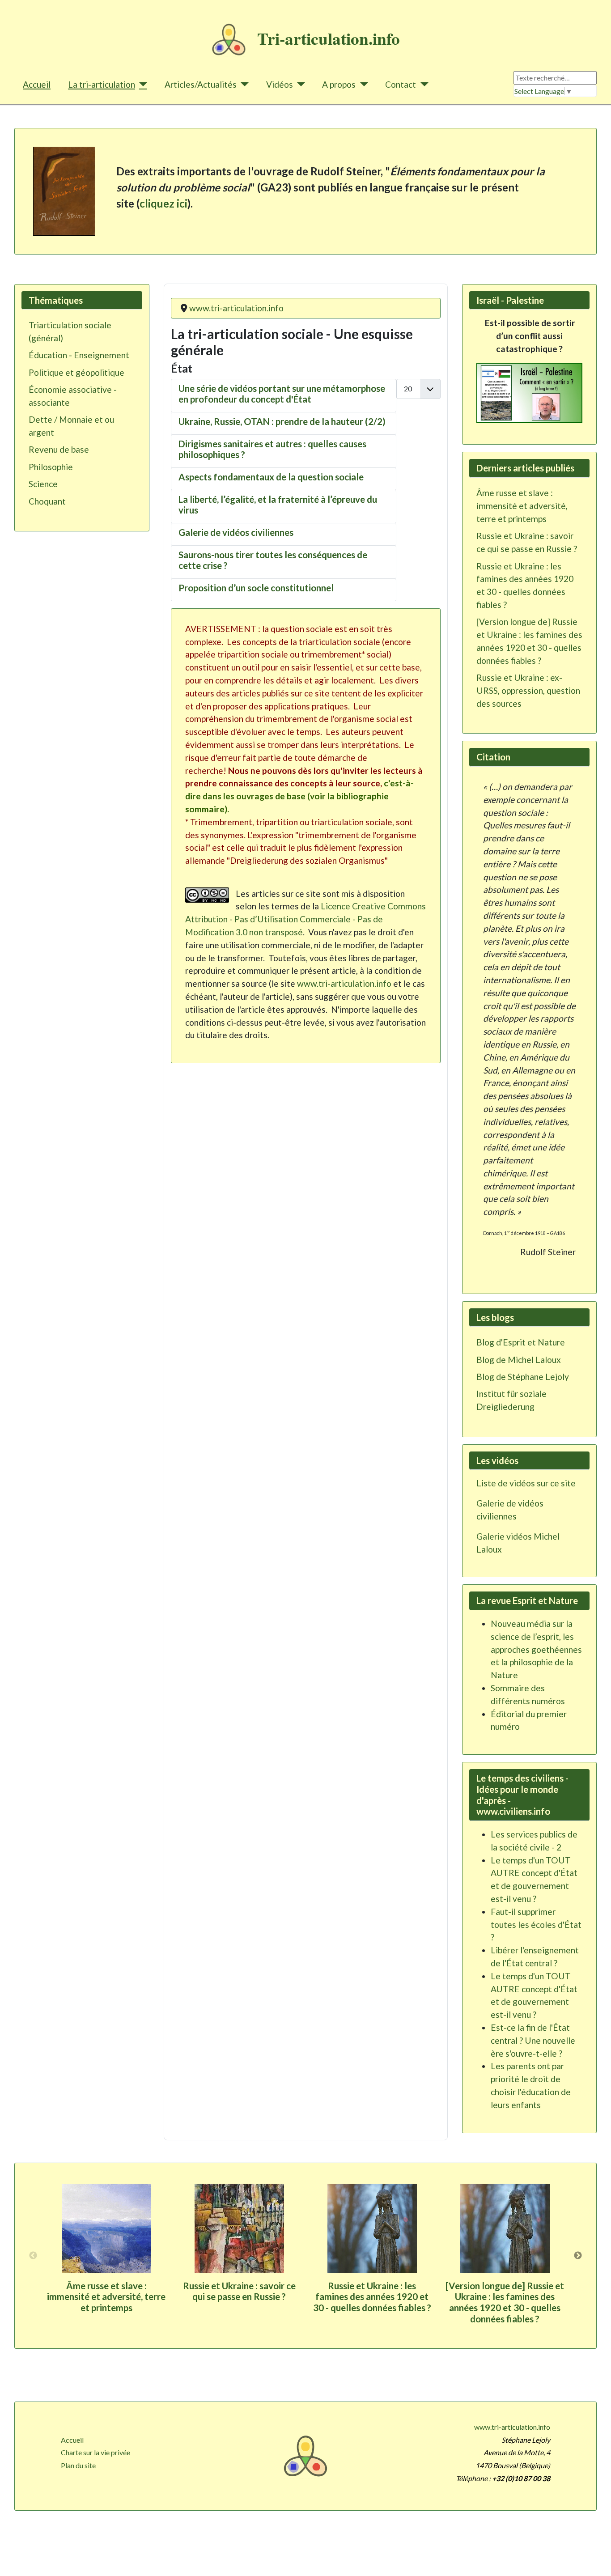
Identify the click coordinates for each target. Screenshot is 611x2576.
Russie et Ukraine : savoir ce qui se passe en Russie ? (239, 2291)
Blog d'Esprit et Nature (521, 1342)
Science (43, 484)
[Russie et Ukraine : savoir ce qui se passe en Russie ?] (239, 2228)
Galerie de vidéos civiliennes (236, 532)
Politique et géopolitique (76, 372)
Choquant (47, 501)
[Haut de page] (595, 2559)
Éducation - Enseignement (79, 355)
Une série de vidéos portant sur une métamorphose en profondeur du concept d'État (282, 394)
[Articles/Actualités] (243, 84)
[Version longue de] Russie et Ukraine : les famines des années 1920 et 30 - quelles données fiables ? (505, 2302)
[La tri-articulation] (141, 84)
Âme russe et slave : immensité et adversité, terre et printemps (106, 2297)
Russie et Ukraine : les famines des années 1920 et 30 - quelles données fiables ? (372, 2297)
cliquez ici (163, 203)
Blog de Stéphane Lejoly (523, 1377)
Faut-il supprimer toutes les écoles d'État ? (536, 1925)
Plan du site (78, 2465)
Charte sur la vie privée (95, 2452)
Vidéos (280, 84)
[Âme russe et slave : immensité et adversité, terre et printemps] (106, 2228)
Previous (33, 2256)
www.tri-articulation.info (344, 983)
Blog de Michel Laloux (519, 1360)
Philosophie (51, 467)
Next (578, 2256)
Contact (401, 84)
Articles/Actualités (201, 84)
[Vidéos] (299, 84)
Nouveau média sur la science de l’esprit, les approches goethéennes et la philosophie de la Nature (536, 1649)
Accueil (37, 84)
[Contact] (422, 84)
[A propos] (362, 84)
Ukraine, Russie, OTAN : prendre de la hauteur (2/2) (282, 421)
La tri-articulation (102, 84)
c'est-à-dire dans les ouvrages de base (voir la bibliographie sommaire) (299, 796)
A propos (339, 84)
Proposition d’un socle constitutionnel (256, 588)
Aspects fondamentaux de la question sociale (271, 477)
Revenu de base (59, 449)
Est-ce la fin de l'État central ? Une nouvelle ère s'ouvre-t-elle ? (533, 2040)
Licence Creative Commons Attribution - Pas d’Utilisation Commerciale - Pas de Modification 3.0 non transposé (305, 919)
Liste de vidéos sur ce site (526, 1483)
